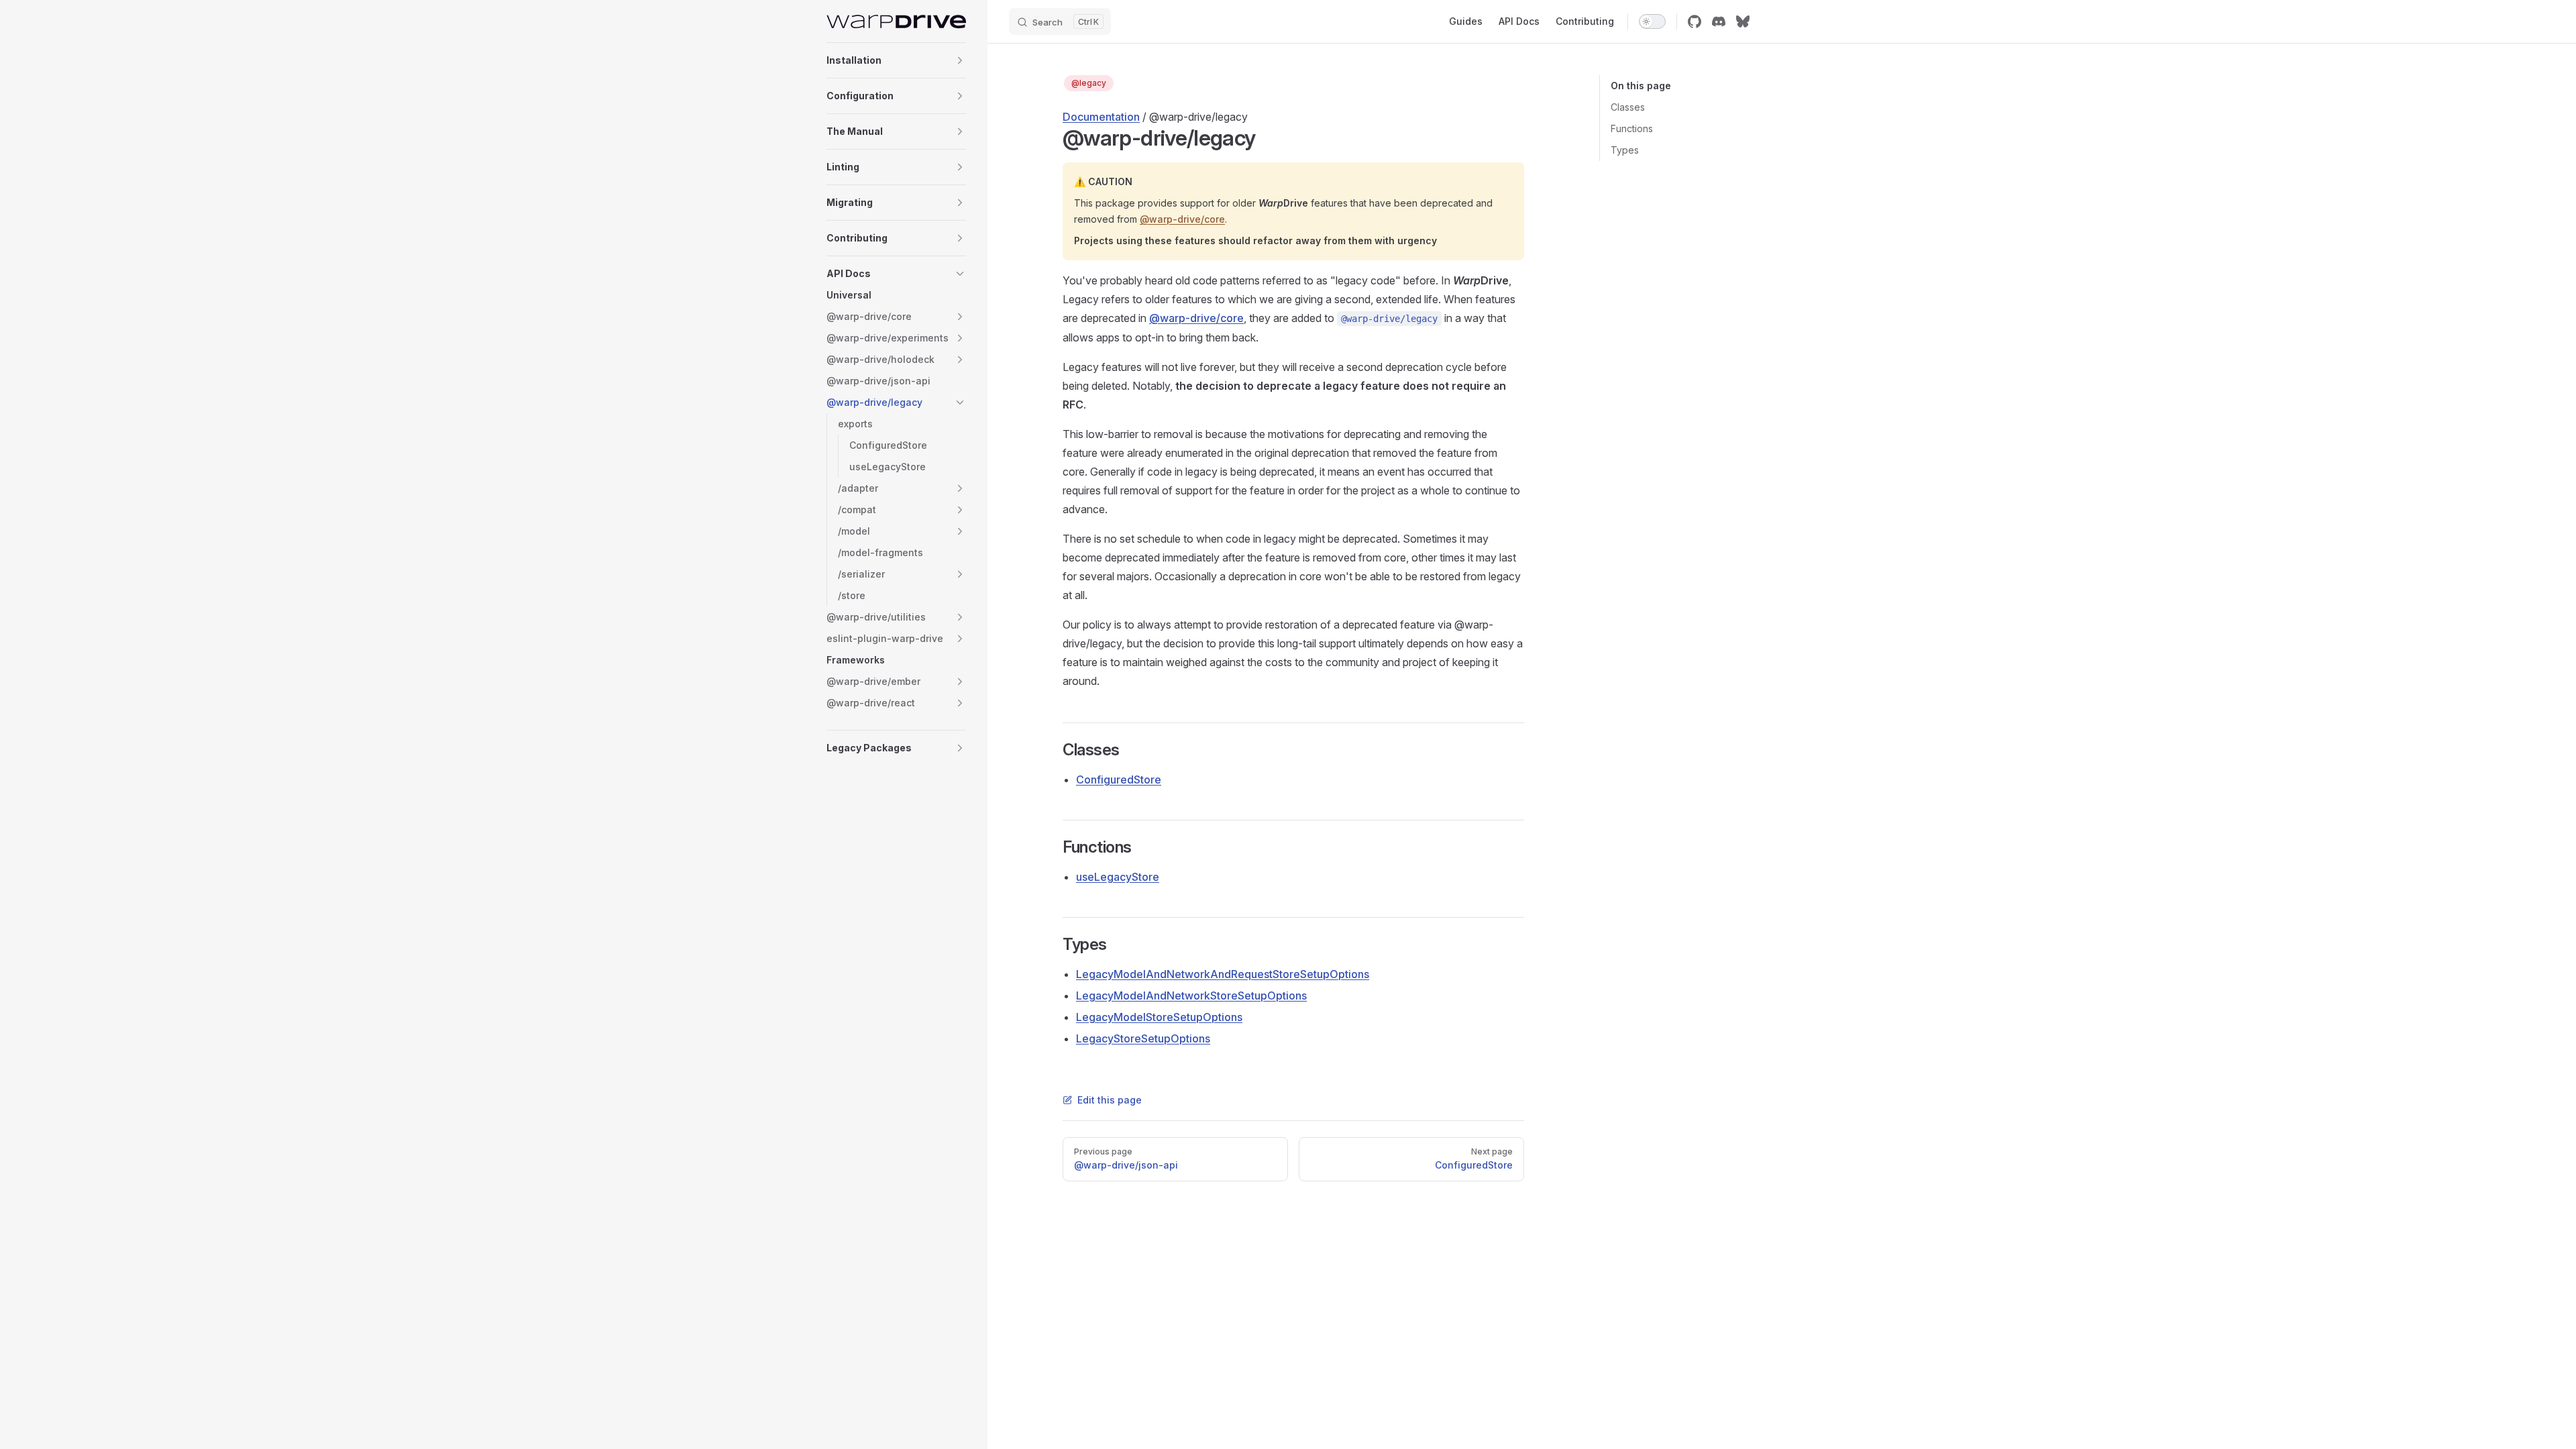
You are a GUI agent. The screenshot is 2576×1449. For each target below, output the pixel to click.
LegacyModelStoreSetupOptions (1159, 1017)
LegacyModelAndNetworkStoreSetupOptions (1191, 996)
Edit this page (1110, 1100)
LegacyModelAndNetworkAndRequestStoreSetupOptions (1223, 974)
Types (1625, 150)
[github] (1695, 21)
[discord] (1719, 21)
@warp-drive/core (1182, 219)
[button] (960, 60)
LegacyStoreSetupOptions (1143, 1038)
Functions (1632, 128)
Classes (1628, 107)
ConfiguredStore (1119, 780)
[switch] (1652, 21)
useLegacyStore (1118, 877)
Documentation (1101, 117)
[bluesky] (1743, 21)
